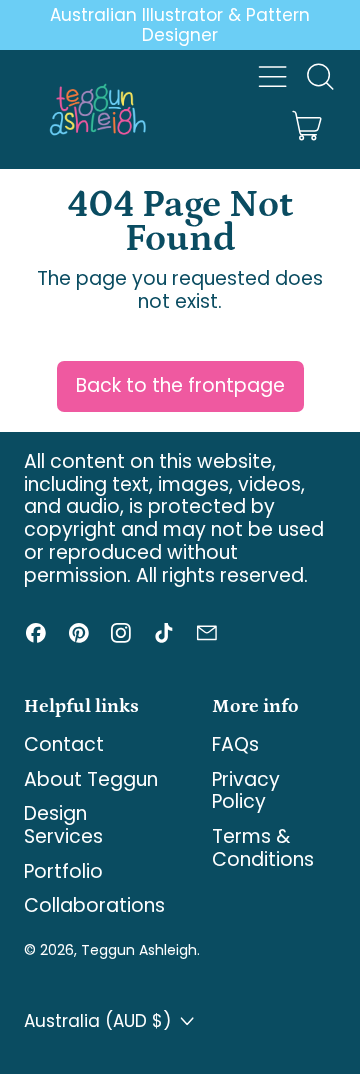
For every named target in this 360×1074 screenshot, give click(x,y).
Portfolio (63, 871)
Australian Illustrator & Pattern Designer (180, 25)
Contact (64, 744)
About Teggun (91, 779)
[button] (319, 76)
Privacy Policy (246, 791)
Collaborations (94, 905)
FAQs (235, 744)
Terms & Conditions (263, 848)
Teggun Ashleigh (139, 950)
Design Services (63, 825)
